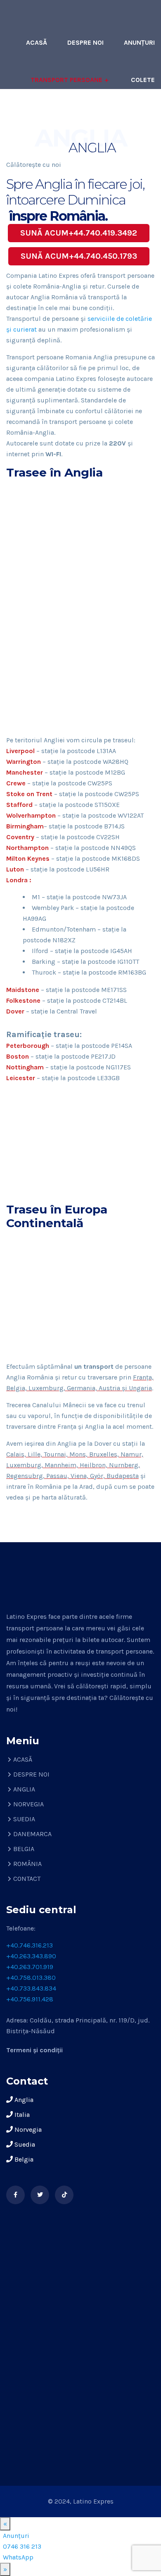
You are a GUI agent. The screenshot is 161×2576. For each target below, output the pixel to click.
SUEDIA (24, 1819)
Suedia (24, 2144)
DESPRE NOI (85, 42)
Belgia (23, 2159)
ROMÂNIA (27, 1864)
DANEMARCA (32, 1834)
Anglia (23, 2100)
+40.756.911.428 (30, 1999)
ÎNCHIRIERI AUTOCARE (71, 117)
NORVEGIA (28, 1804)
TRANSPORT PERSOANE (66, 80)
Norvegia (27, 2129)
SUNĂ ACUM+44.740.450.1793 (79, 256)
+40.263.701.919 (30, 1967)
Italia (21, 2115)
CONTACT (140, 117)
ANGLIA (24, 1789)
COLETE (143, 80)
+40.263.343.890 (31, 1956)
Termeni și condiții (34, 2050)
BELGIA (24, 1849)
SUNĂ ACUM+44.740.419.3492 (79, 233)
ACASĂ (37, 42)
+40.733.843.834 (31, 1988)
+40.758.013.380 (31, 1978)
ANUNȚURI (139, 42)
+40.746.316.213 (30, 1945)
